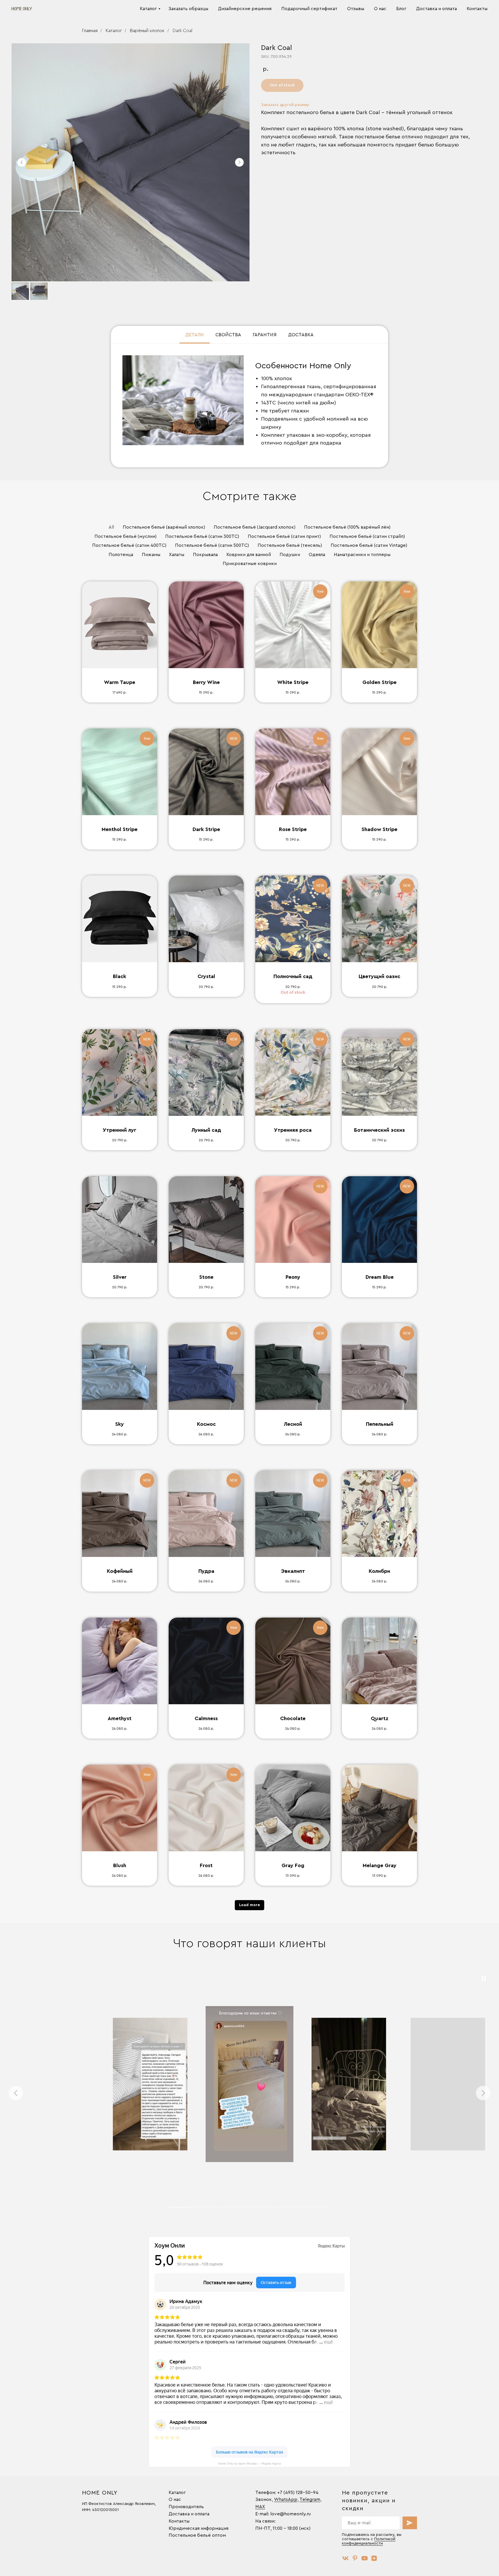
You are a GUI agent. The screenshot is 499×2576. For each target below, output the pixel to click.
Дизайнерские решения (245, 9)
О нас (380, 9)
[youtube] (365, 2558)
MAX (260, 2507)
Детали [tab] (195, 335)
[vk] (346, 2558)
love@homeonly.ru (291, 2514)
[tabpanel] (249, 406)
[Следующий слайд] (239, 162)
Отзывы (356, 9)
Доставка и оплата (436, 9)
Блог (401, 9)
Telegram (310, 2499)
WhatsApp (286, 2499)
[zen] (374, 2558)
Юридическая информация (199, 2528)
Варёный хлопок (147, 31)
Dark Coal (183, 31)
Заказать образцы (188, 9)
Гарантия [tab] (265, 335)
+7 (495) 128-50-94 (298, 2493)
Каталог (148, 9)
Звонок (264, 2499)
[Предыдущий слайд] (22, 162)
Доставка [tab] (301, 335)
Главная (90, 31)
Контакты (477, 9)
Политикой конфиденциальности (369, 2541)
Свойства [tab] (228, 335)
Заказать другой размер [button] (285, 105)
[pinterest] (355, 2558)
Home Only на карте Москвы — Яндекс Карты (250, 2463)
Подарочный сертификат (309, 9)
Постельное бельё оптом (197, 2535)
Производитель (186, 2507)
